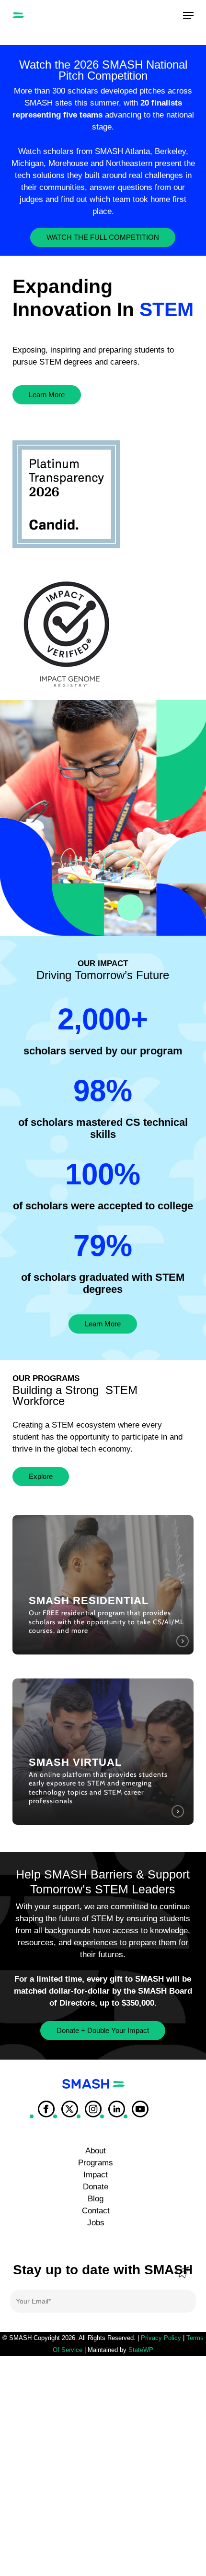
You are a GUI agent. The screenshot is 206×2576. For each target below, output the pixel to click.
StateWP (141, 2350)
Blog (96, 2199)
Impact (96, 2175)
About (96, 2151)
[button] (188, 15)
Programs (96, 2163)
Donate (96, 2187)
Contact (96, 2211)
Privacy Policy (161, 2338)
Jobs (96, 2223)
